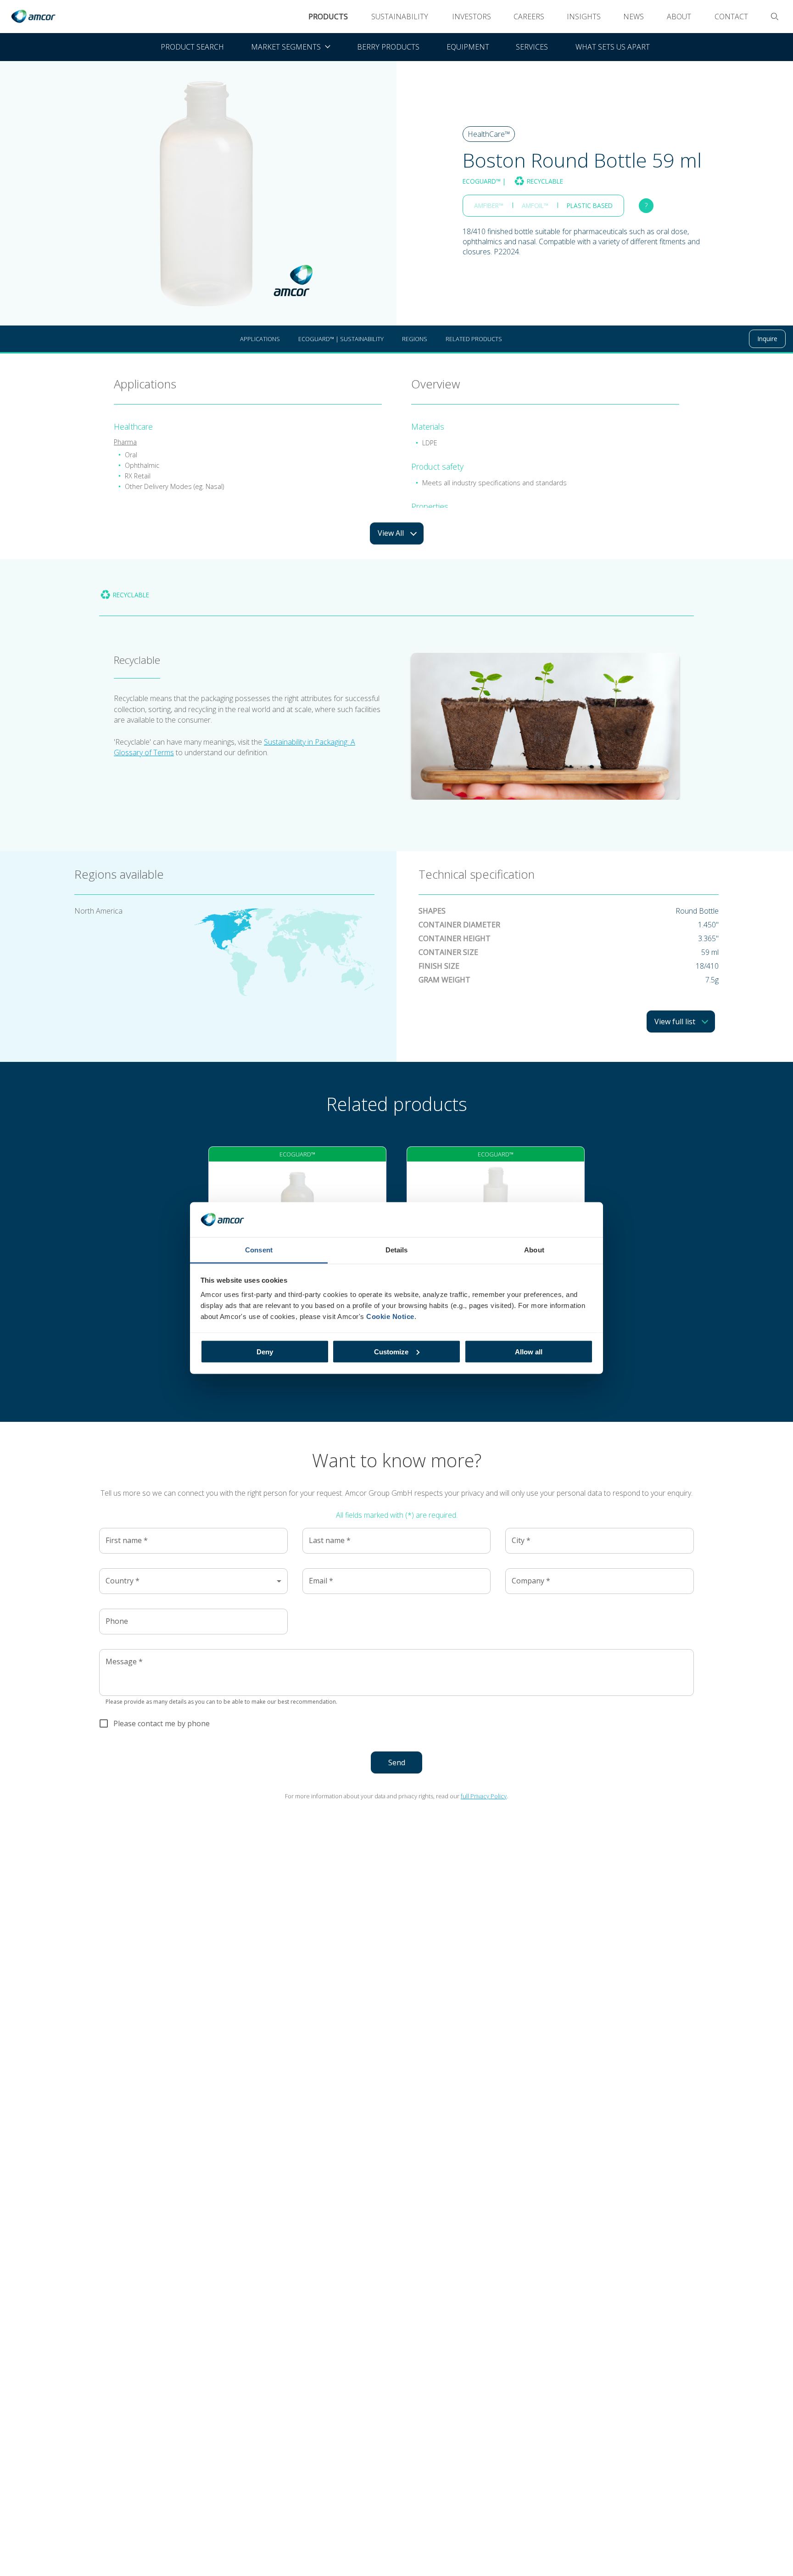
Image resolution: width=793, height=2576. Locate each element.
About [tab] (534, 1250)
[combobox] (193, 1581)
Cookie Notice (390, 1316)
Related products (474, 339)
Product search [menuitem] (192, 47)
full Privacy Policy (484, 1796)
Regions (415, 339)
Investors (472, 17)
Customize (391, 1351)
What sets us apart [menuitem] (613, 47)
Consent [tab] (259, 1250)
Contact (731, 17)
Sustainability (400, 17)
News (634, 17)
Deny (265, 1351)
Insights (584, 17)
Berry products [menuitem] (388, 47)
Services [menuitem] (532, 47)
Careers (529, 17)
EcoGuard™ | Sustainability (341, 339)
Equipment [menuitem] (468, 47)
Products (328, 17)
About (679, 17)
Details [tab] (397, 1250)
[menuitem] (290, 47)
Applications (260, 339)
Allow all (529, 1351)
